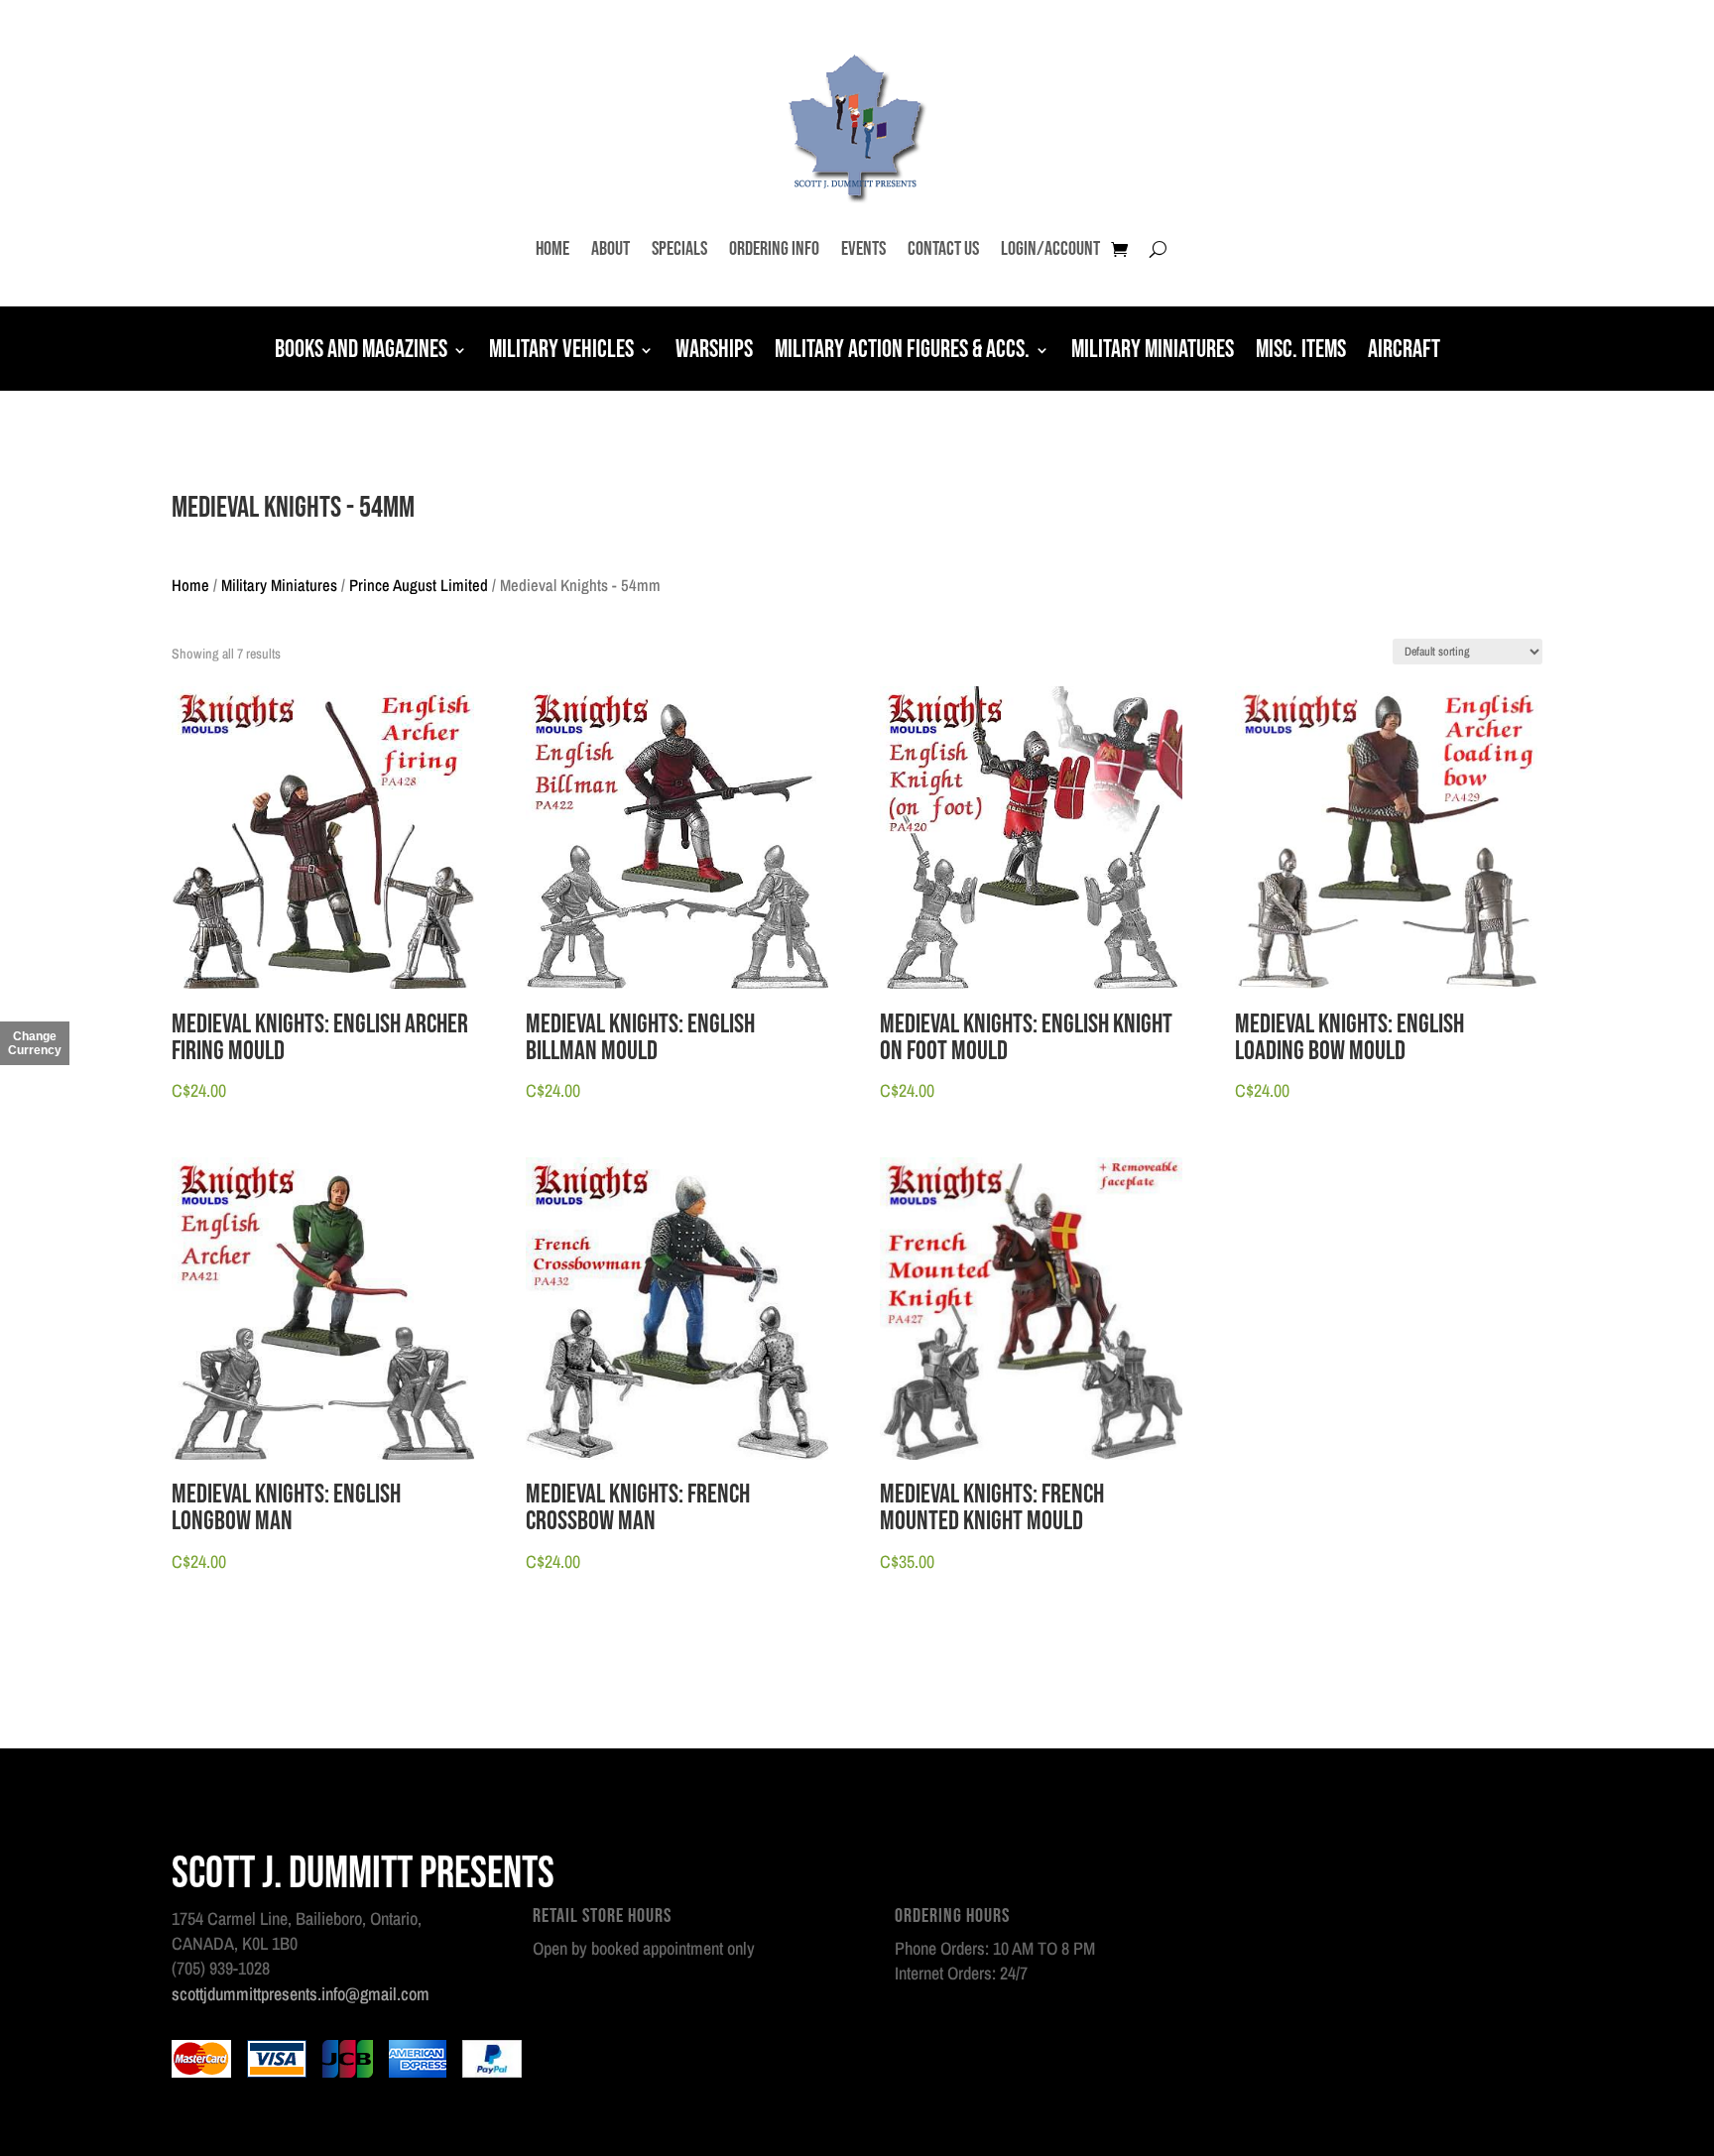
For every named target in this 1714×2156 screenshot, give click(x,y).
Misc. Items (1301, 352)
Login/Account (1050, 249)
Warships (714, 352)
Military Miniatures (1153, 352)
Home (552, 249)
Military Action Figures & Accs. (902, 352)
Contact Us (943, 249)
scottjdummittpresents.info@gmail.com (301, 1994)
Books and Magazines (361, 352)
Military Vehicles (561, 352)
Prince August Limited (419, 585)
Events (863, 249)
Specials (679, 249)
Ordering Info (774, 249)
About (611, 249)
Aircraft (1404, 352)
